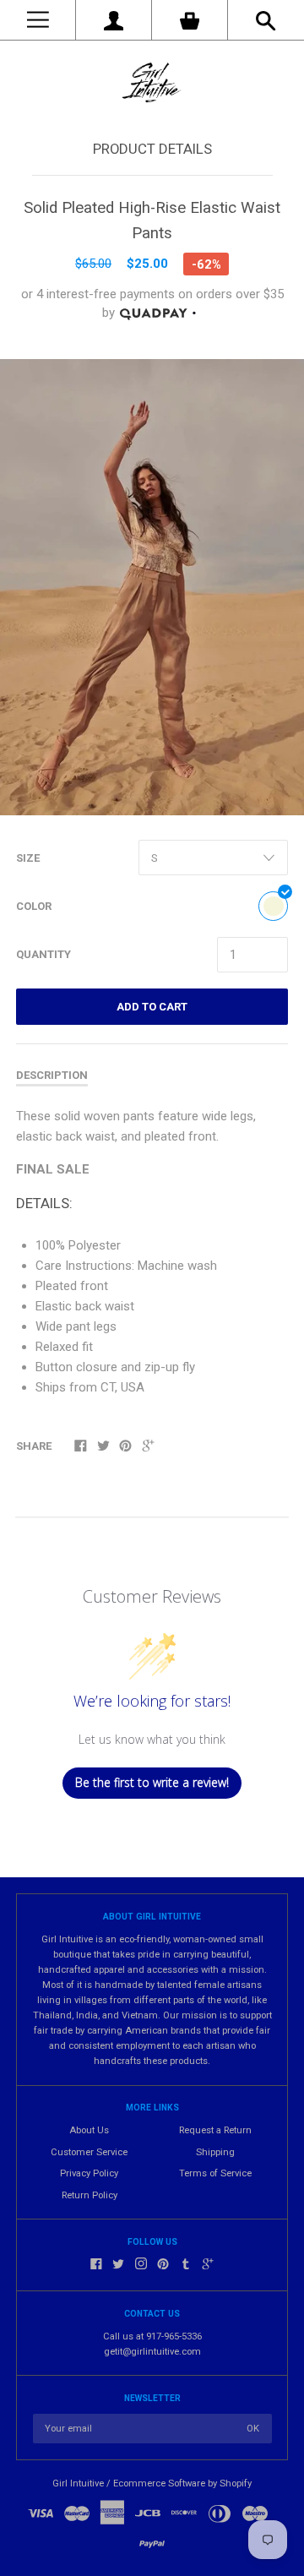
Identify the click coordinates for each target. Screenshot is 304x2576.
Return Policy (90, 2195)
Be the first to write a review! (152, 1782)
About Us (89, 2130)
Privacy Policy (89, 2173)
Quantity (43, 954)
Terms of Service (215, 2173)
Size (28, 858)
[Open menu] (38, 20)
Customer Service (89, 2152)
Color (34, 906)
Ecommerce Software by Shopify (182, 2483)
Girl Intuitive (78, 2483)
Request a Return (215, 2130)
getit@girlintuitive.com (152, 2352)
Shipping (215, 2152)
